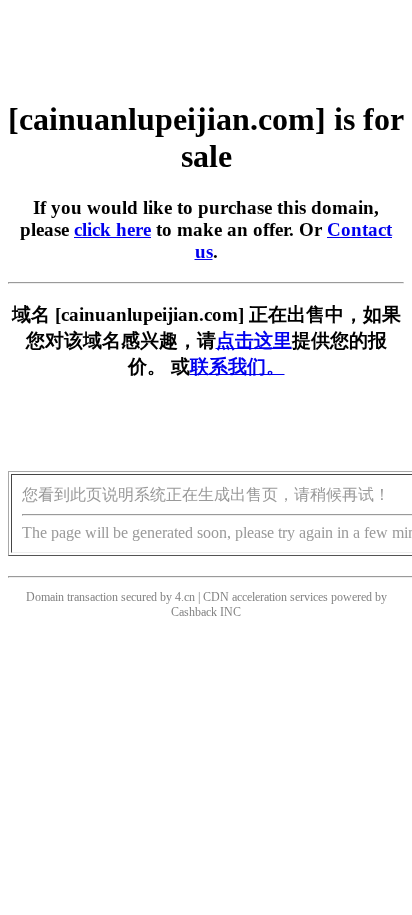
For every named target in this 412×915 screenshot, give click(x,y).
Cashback (194, 612)
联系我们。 (237, 366)
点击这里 (254, 340)
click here (112, 229)
